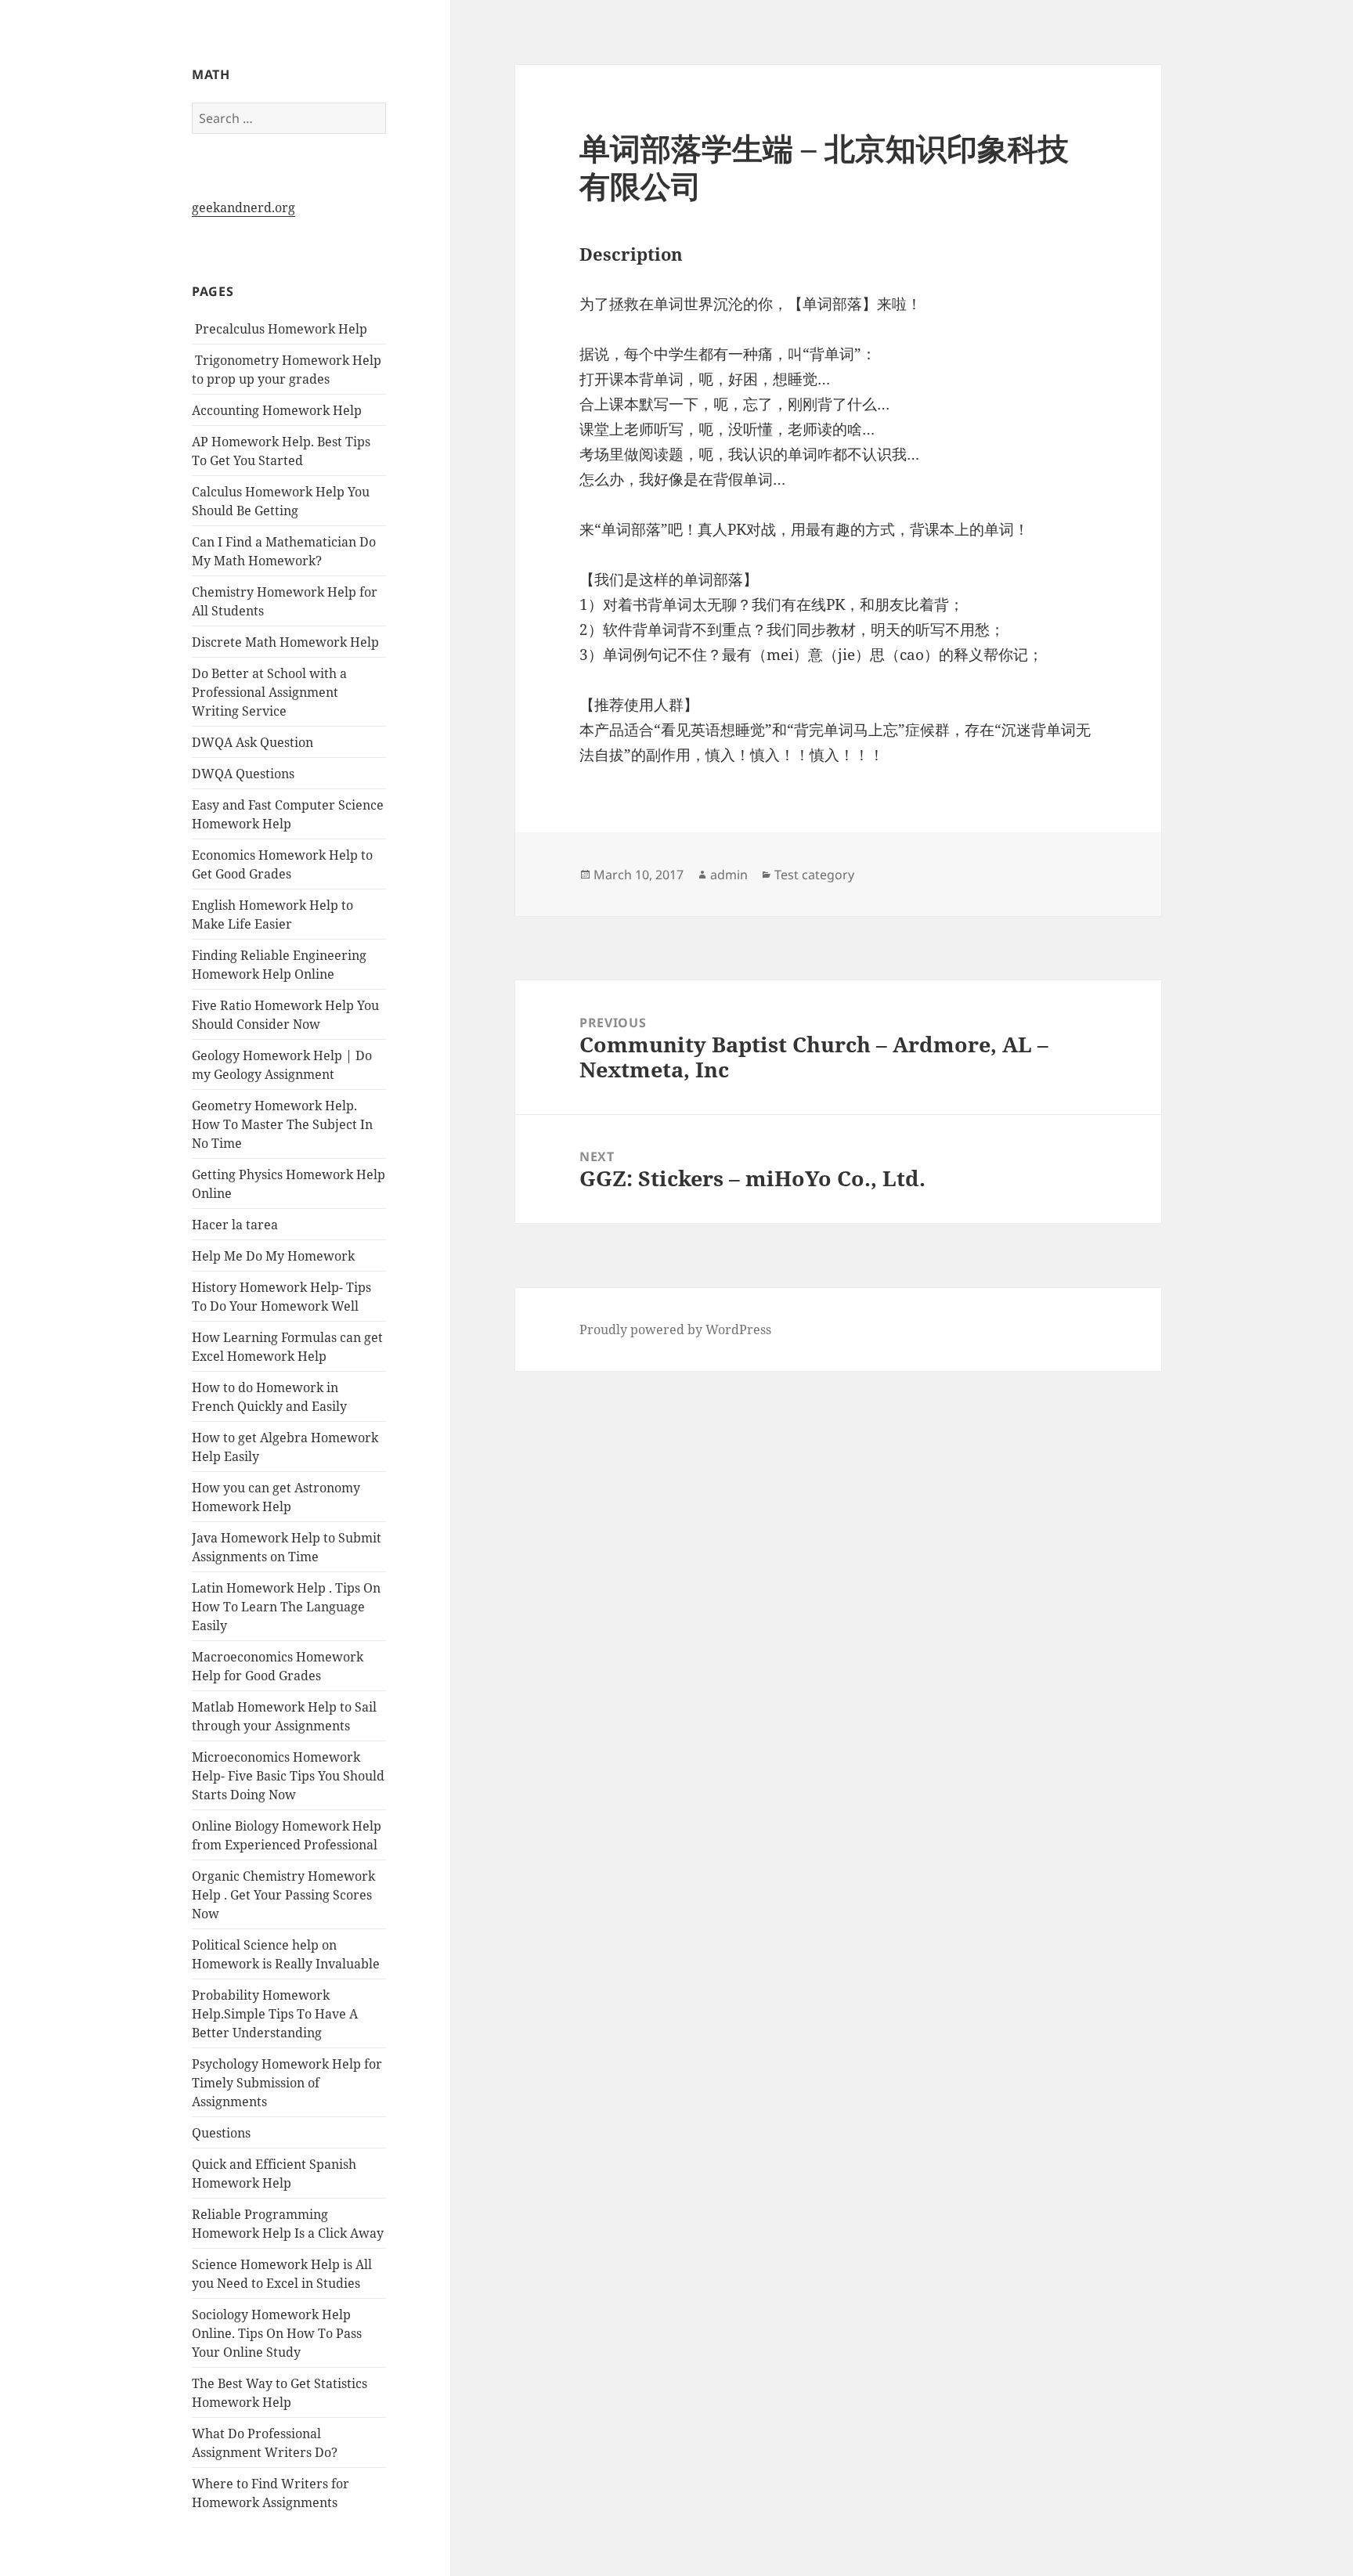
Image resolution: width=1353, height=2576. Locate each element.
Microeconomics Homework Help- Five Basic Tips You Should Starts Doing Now (288, 1776)
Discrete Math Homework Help (285, 642)
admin (729, 875)
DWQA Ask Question (253, 742)
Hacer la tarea (235, 1225)
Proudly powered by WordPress (675, 1329)
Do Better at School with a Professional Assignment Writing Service (269, 692)
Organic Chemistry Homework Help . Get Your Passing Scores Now (283, 1895)
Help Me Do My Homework (273, 1256)
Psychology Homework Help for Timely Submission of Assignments (287, 2083)
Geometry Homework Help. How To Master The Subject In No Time (282, 1124)
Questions (221, 2133)
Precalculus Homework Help (280, 329)
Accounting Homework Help (277, 410)
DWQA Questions (243, 774)
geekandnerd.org (244, 207)
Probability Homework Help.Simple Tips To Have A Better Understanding (275, 2014)
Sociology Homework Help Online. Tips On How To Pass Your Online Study (277, 2333)
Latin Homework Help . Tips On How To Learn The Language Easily (286, 1607)
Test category (814, 875)
